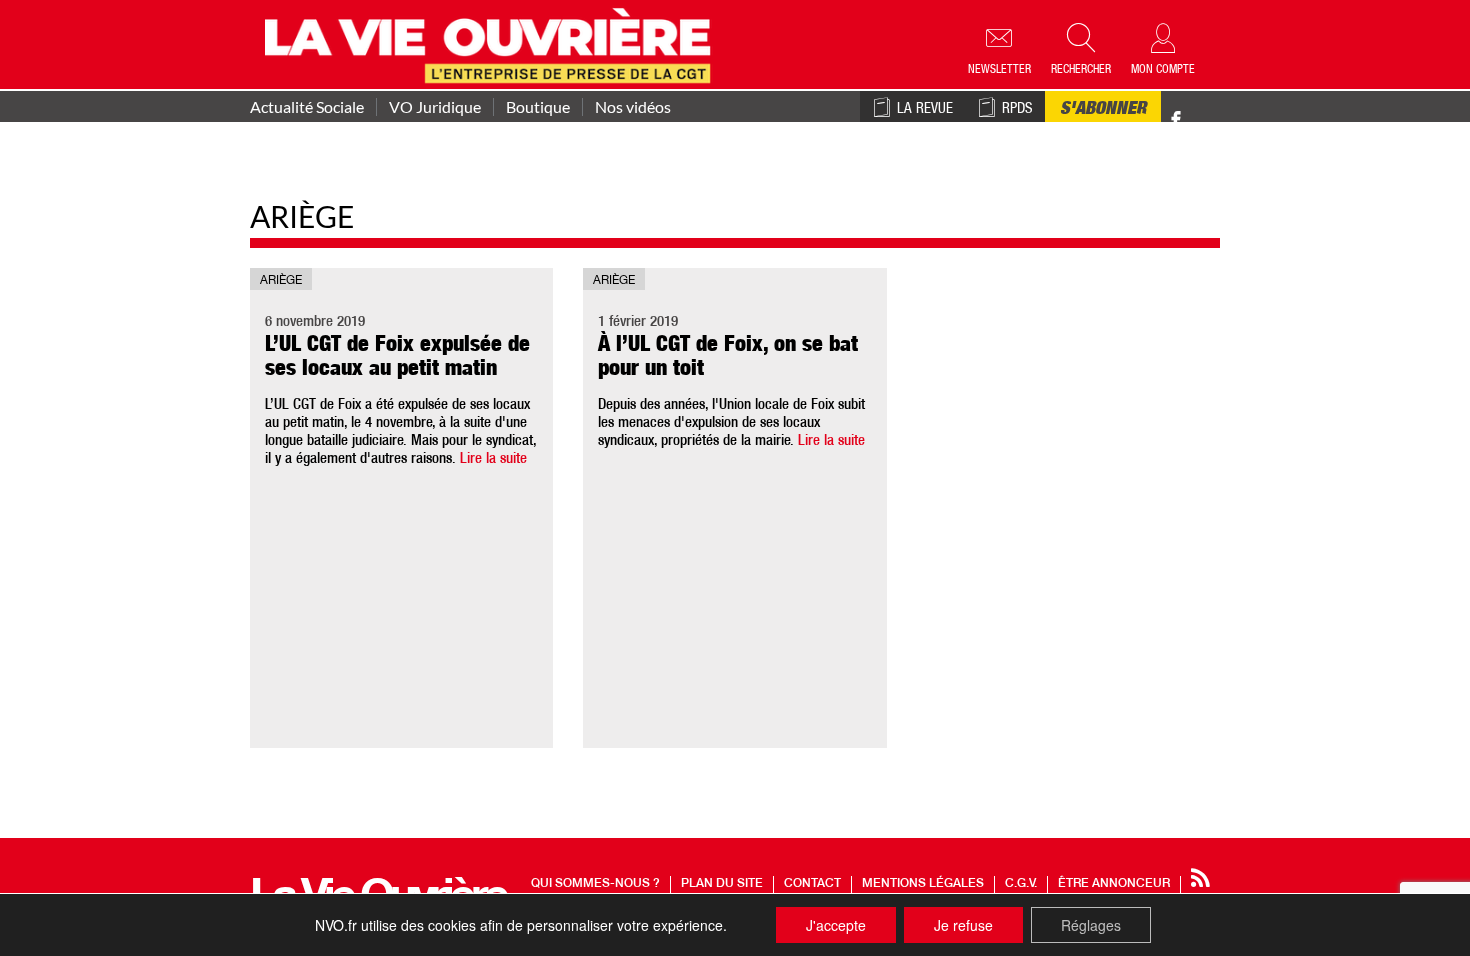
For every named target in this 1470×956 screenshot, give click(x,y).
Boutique (538, 107)
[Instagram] (1211, 120)
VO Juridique (435, 107)
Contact (812, 884)
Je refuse (963, 925)
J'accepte (836, 925)
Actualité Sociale (307, 107)
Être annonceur (1114, 884)
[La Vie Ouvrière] (492, 43)
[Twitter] (1197, 109)
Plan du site (722, 884)
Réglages (1091, 925)
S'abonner (1103, 110)
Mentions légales (923, 884)
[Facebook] (1176, 120)
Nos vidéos (633, 107)
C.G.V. (1021, 884)
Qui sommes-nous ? (595, 884)
